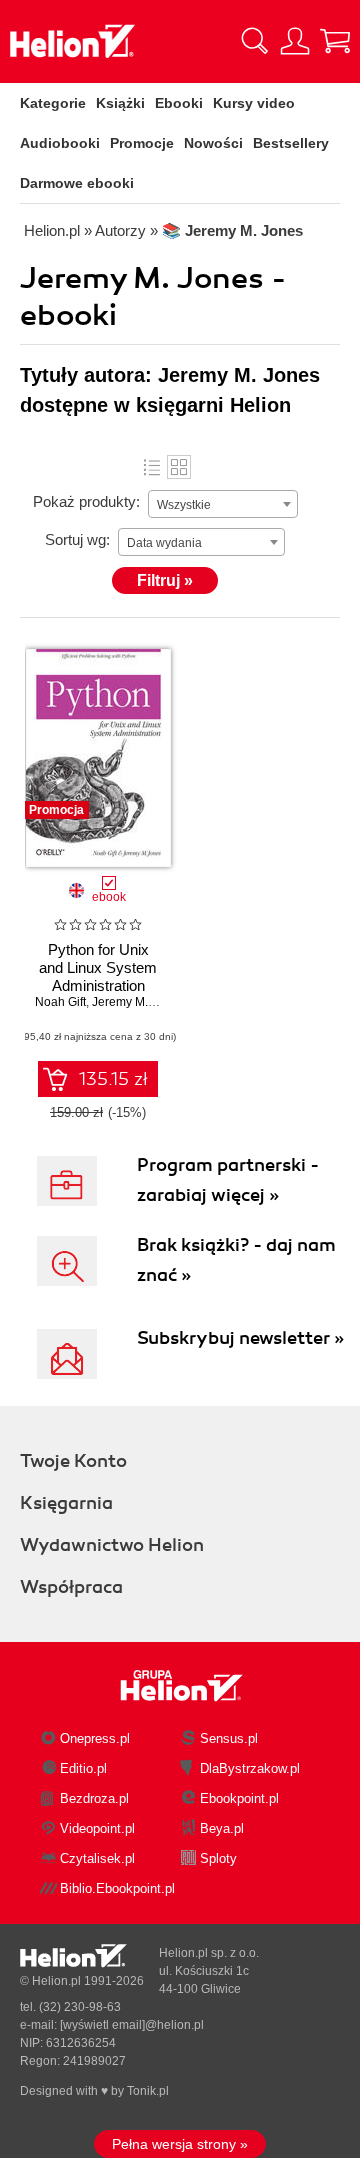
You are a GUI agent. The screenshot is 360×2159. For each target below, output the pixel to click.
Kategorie (53, 103)
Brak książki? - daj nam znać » (236, 1260)
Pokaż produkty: (86, 501)
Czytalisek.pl (97, 1858)
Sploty (218, 1858)
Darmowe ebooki (77, 183)
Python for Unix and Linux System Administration (98, 967)
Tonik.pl (148, 2091)
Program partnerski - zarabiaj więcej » (228, 1180)
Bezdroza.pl (94, 1798)
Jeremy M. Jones (138, 1002)
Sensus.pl (229, 1738)
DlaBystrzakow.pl (250, 1768)
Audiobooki (60, 143)
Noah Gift (60, 1002)
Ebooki (179, 103)
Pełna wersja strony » (180, 2144)
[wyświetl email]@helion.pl (132, 2025)
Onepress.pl (95, 1738)
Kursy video (254, 103)
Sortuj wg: (77, 539)
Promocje (142, 143)
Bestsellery (291, 143)
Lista (152, 467)
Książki (120, 103)
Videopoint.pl (97, 1828)
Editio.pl (83, 1768)
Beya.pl (222, 1828)
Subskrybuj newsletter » (240, 1338)
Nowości (213, 143)
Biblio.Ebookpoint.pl (117, 1888)
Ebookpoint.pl (239, 1798)
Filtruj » (165, 580)
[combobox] (223, 504)
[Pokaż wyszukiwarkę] (255, 41)
